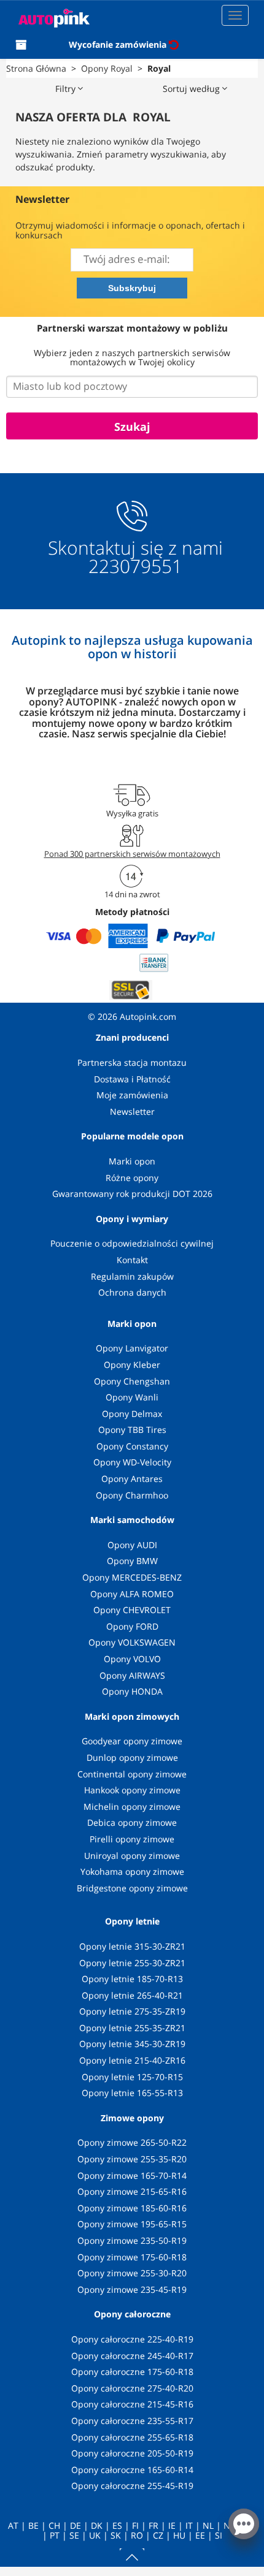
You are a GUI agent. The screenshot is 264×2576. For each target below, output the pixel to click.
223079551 (135, 566)
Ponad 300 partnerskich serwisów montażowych (132, 854)
